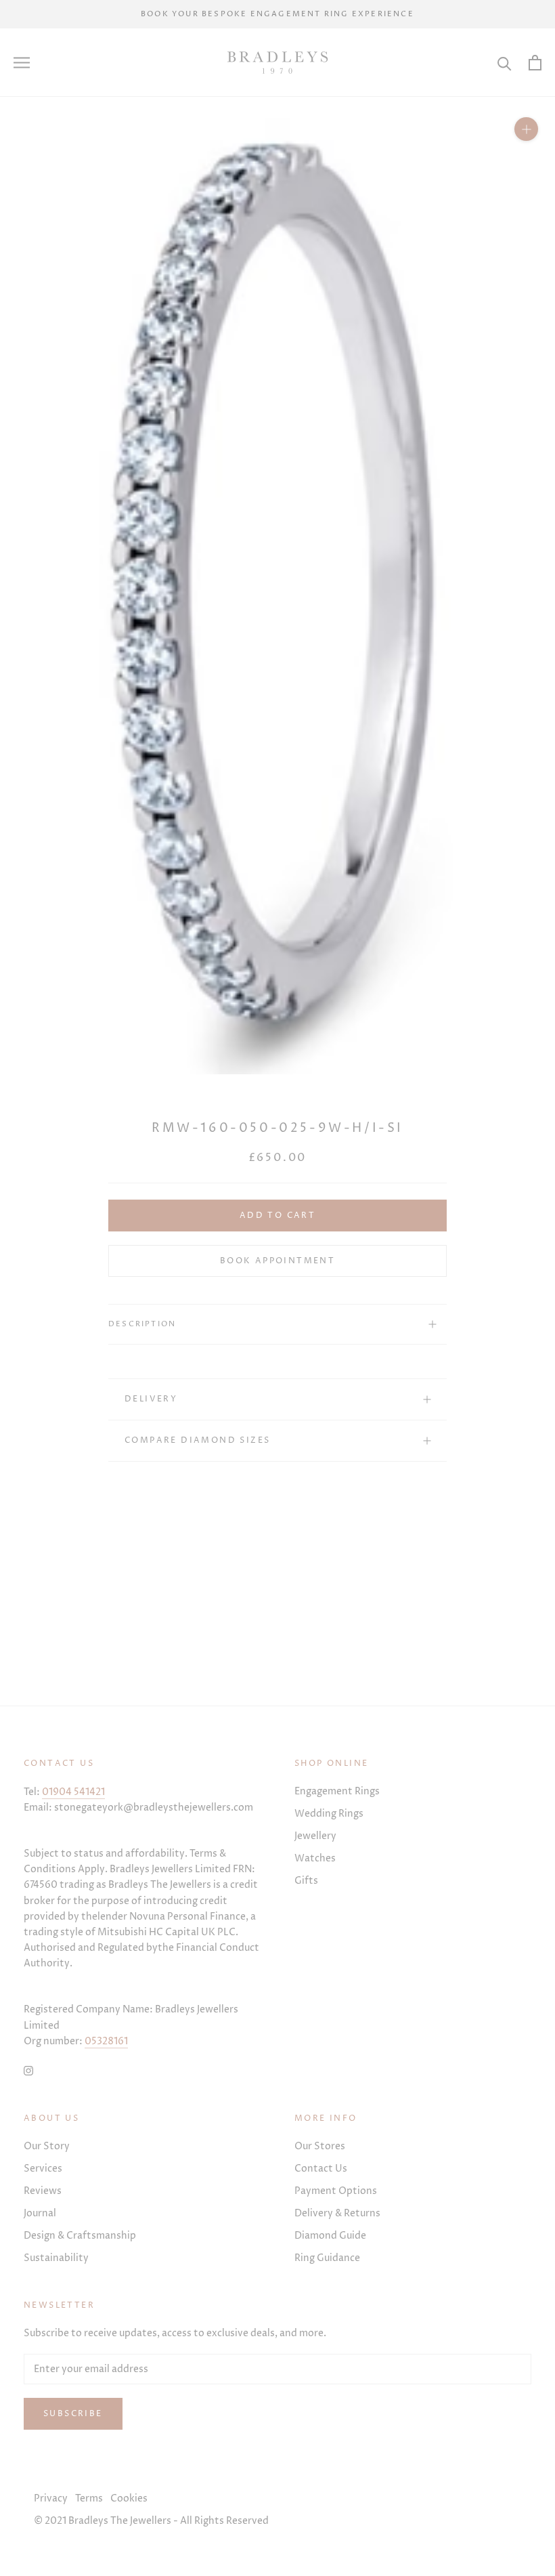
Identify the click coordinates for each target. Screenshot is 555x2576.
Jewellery (315, 1836)
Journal (40, 2213)
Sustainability (56, 2258)
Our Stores (320, 2146)
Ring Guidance (327, 2258)
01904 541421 (73, 1792)
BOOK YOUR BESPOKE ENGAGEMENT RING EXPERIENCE (277, 14)
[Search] (505, 63)
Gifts (306, 1881)
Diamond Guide (330, 2236)
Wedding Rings (329, 1814)
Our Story (47, 2146)
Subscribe (73, 2414)
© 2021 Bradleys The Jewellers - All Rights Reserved (151, 2521)
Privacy (51, 2498)
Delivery (151, 1399)
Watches (315, 1858)
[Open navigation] (22, 63)
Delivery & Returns (337, 2213)
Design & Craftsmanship (80, 2236)
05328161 (106, 2041)
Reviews (43, 2191)
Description (142, 1324)
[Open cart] (535, 63)
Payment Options (336, 2191)
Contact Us (321, 2169)
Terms (89, 2498)
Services (43, 2169)
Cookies (129, 2498)
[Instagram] (28, 2070)
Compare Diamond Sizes (197, 1440)
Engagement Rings (337, 1791)
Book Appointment (277, 1261)
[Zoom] (526, 129)
